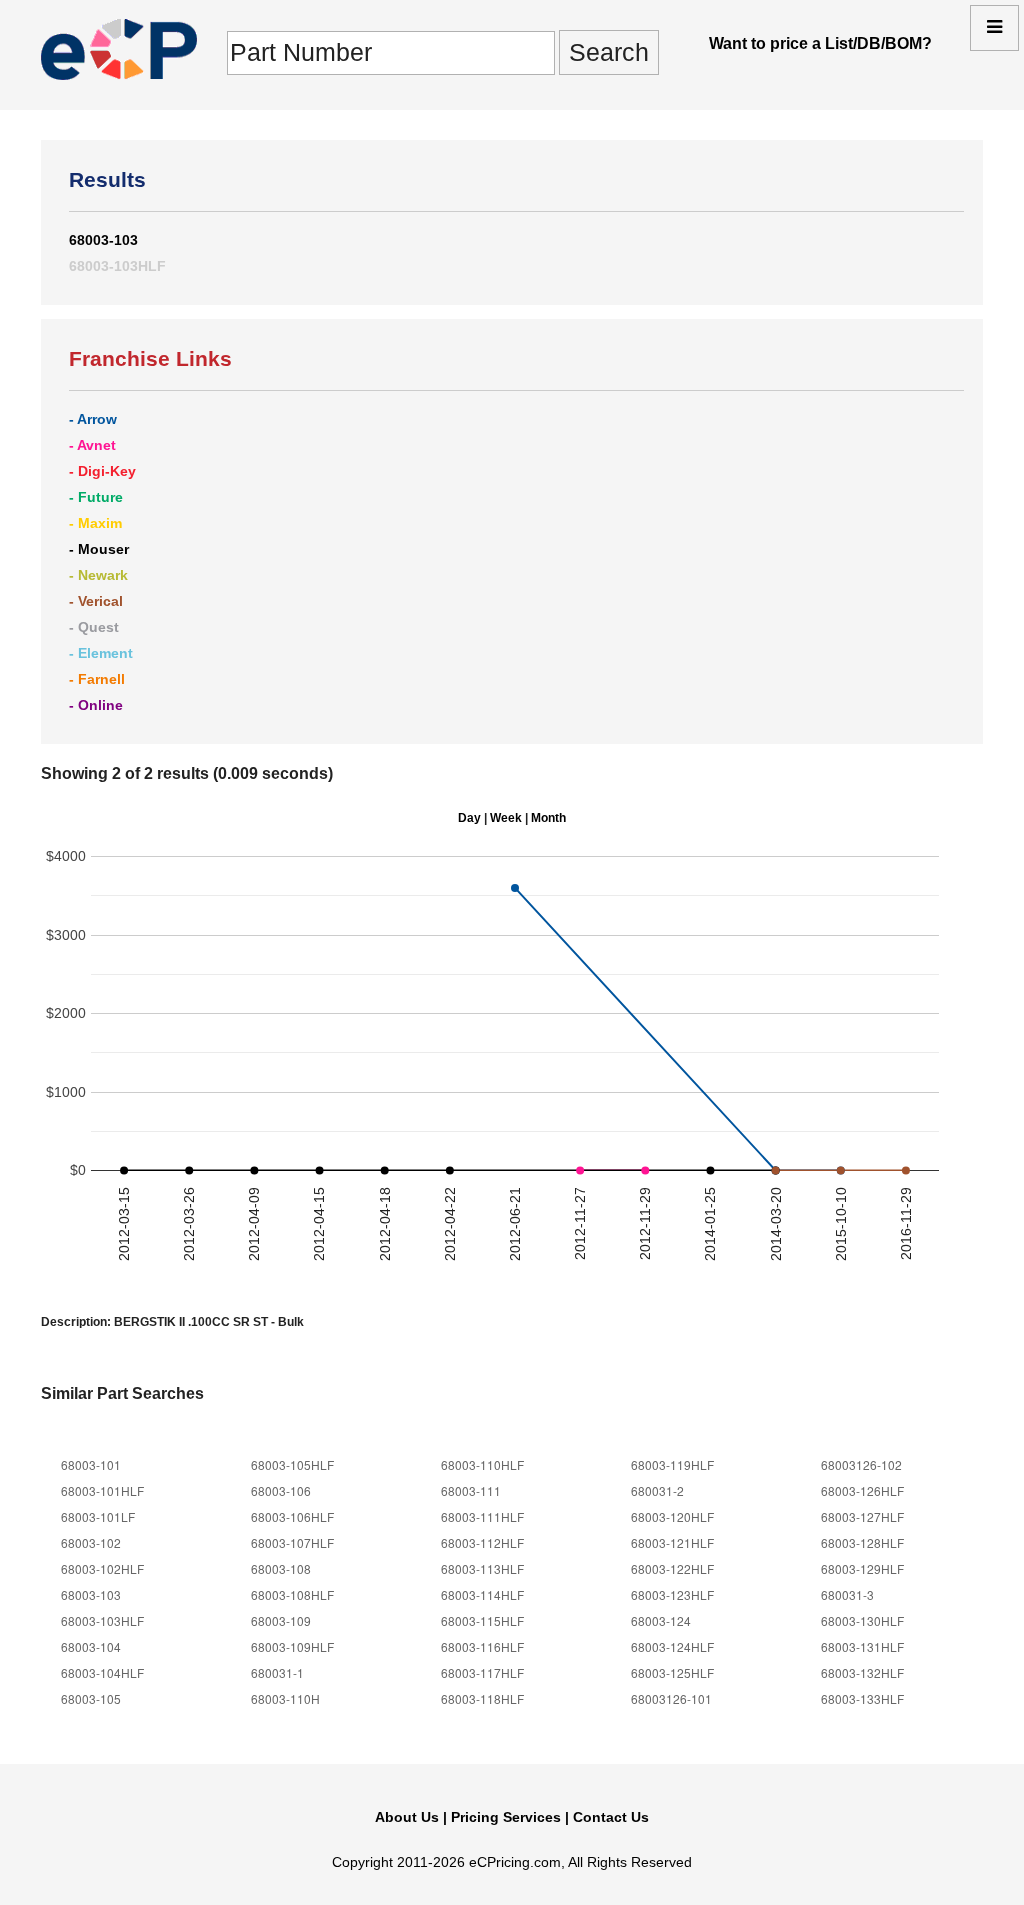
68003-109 (281, 1620)
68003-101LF (98, 1516)
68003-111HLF (482, 1516)
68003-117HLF (482, 1672)
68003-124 (661, 1620)
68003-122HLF (672, 1568)
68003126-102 (861, 1464)
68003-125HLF (672, 1672)
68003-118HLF (482, 1698)
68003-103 (103, 240)
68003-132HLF (862, 1672)
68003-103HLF (117, 266)
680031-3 (847, 1594)
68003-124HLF (672, 1646)
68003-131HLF (862, 1646)
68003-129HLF (862, 1568)
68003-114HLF (482, 1594)
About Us (407, 1817)
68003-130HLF (862, 1620)
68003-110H (285, 1698)
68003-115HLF (482, 1620)
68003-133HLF (862, 1698)
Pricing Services (506, 1817)
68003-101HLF (102, 1490)
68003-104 (91, 1646)
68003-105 (91, 1698)
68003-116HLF (482, 1646)
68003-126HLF (862, 1490)
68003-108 (281, 1568)
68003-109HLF (292, 1646)
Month (548, 817)
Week (506, 817)
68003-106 (281, 1490)
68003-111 (471, 1490)
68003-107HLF (292, 1542)
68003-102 (91, 1542)
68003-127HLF (862, 1516)
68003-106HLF (292, 1516)
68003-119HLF (672, 1464)
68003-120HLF (672, 1516)
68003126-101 (671, 1698)
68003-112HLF (482, 1542)
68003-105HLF (292, 1464)
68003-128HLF (862, 1542)
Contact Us (611, 1817)
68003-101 (91, 1464)
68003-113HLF (482, 1568)
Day (469, 817)
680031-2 (657, 1490)
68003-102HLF (102, 1568)
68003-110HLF (482, 1464)
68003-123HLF (672, 1594)
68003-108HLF (292, 1594)
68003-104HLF (102, 1672)
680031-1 (277, 1672)
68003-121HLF (672, 1542)
